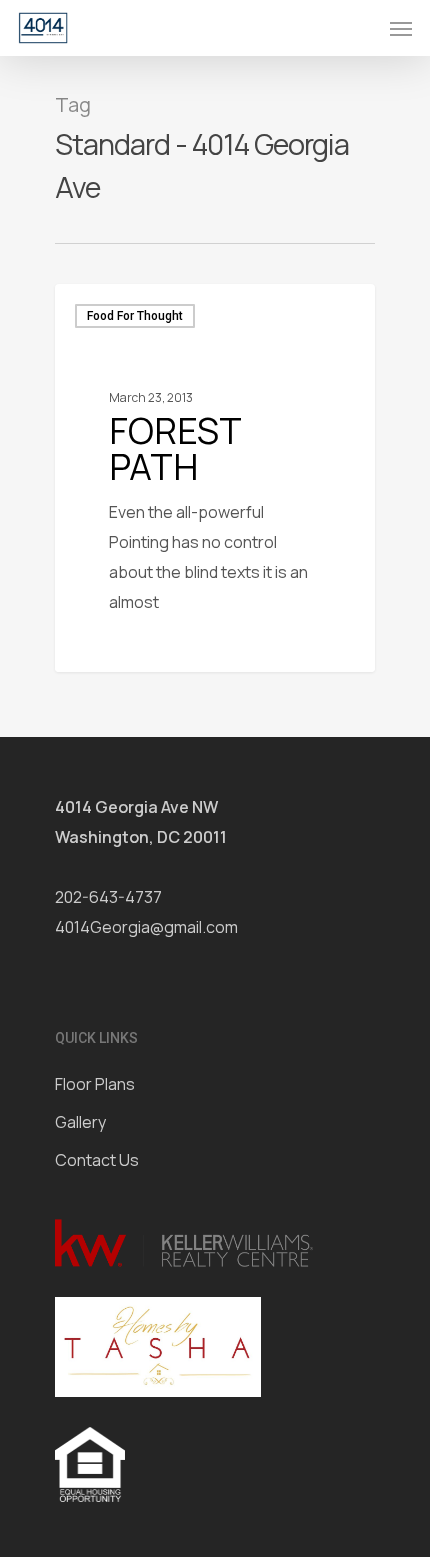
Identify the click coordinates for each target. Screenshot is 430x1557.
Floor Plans (95, 1084)
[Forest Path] (215, 478)
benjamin (121, 647)
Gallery (80, 1122)
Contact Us (97, 1160)
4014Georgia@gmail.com (146, 927)
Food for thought (135, 316)
